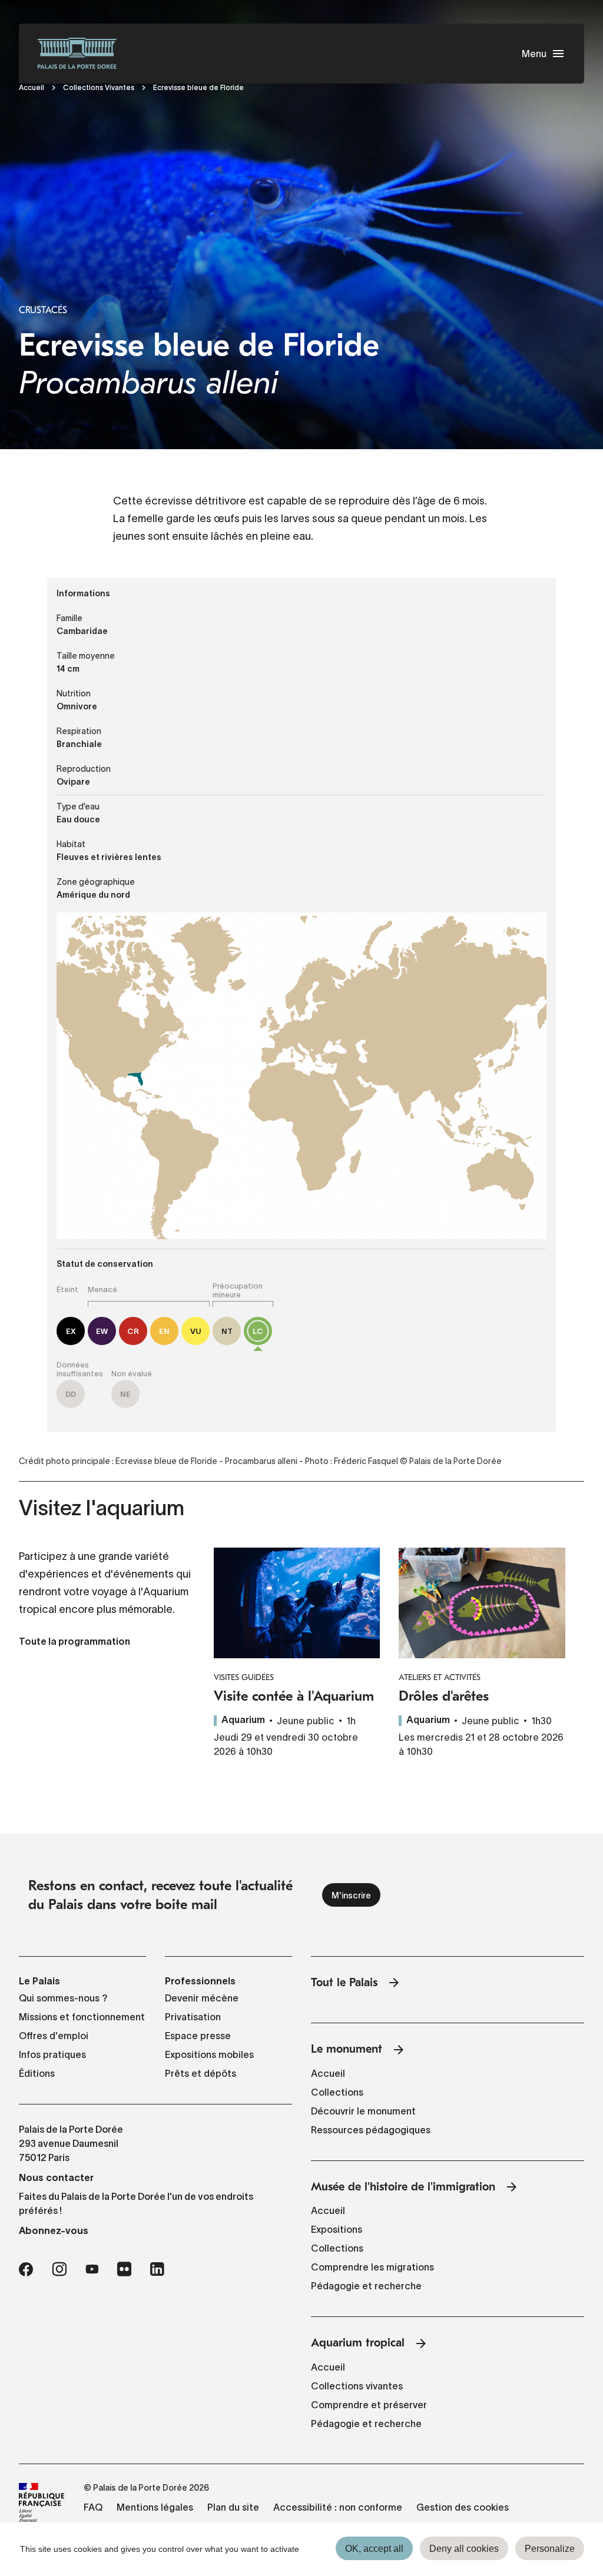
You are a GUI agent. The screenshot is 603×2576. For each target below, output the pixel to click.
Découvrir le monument (363, 2111)
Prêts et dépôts (201, 2073)
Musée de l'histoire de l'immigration (403, 2187)
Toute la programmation (74, 1642)
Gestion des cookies (463, 2507)
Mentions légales (155, 2507)
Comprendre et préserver (369, 2405)
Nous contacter (56, 2177)
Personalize (550, 2549)
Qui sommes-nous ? (63, 1998)
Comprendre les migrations (372, 2267)
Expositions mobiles (209, 2054)
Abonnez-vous (54, 2230)
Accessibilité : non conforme (338, 2507)
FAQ (93, 2507)
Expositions (337, 2229)
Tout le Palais (344, 1982)
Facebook (26, 2269)
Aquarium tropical (358, 2343)
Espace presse (198, 2036)
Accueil (32, 87)
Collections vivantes (357, 2386)
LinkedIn (157, 2269)
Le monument (347, 2049)
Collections (337, 2092)
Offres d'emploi (54, 2036)
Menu (534, 54)
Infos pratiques (52, 2054)
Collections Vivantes (99, 87)
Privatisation (193, 2017)
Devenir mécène (202, 1998)
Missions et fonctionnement (82, 2017)
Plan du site (233, 2507)
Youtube (92, 2269)
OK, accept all (374, 2549)
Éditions (37, 2073)
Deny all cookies (464, 2549)
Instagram (59, 2269)
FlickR (124, 2269)
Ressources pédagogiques (371, 2130)
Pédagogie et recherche (366, 2286)
